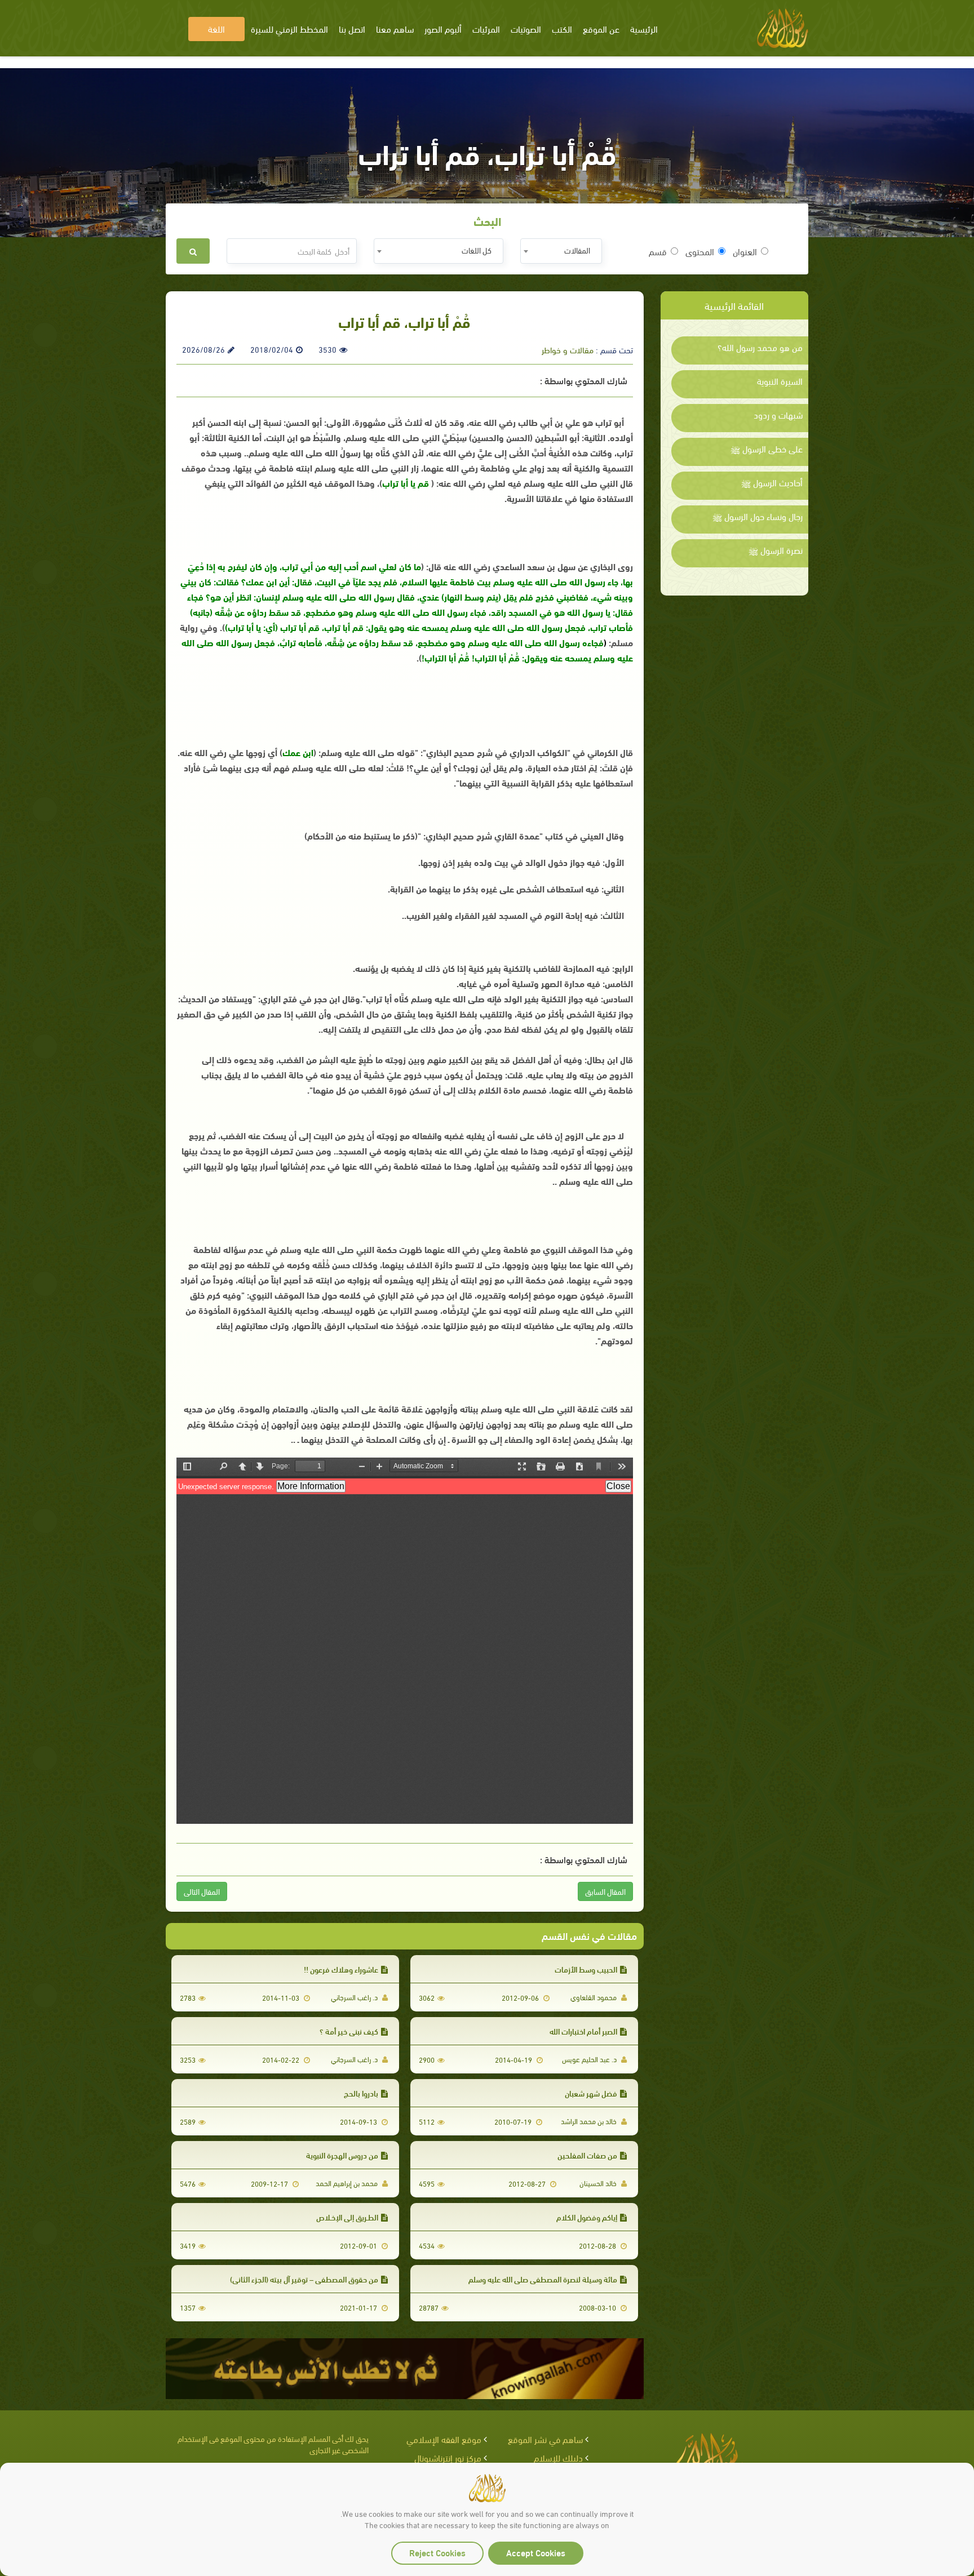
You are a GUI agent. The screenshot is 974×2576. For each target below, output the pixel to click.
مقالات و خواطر (568, 349)
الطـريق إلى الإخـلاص (347, 2217)
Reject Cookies (437, 2552)
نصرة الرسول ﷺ (776, 550)
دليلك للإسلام (558, 2457)
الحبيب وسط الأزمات (586, 1969)
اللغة (216, 28)
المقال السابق (605, 1891)
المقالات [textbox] (577, 250)
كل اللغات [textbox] (477, 250)
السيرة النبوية (780, 381)
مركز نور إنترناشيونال (448, 2457)
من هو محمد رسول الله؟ (760, 347)
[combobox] (561, 251)
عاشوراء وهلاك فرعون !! (341, 1969)
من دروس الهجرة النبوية (342, 2155)
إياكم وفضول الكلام (587, 2217)
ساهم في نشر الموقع (545, 2439)
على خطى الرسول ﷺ (767, 448)
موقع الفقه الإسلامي (444, 2439)
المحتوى (700, 251)
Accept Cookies (536, 2552)
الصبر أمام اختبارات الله (583, 2031)
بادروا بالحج (361, 2093)
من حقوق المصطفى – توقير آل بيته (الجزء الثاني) (304, 2279)
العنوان (745, 251)
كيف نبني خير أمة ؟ (349, 2031)
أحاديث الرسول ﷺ (772, 482)
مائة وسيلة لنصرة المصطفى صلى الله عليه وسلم (543, 2279)
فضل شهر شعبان (591, 2093)
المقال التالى (202, 1891)
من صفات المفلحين (587, 2155)
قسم (658, 251)
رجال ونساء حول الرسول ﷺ (758, 516)
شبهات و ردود (778, 415)
